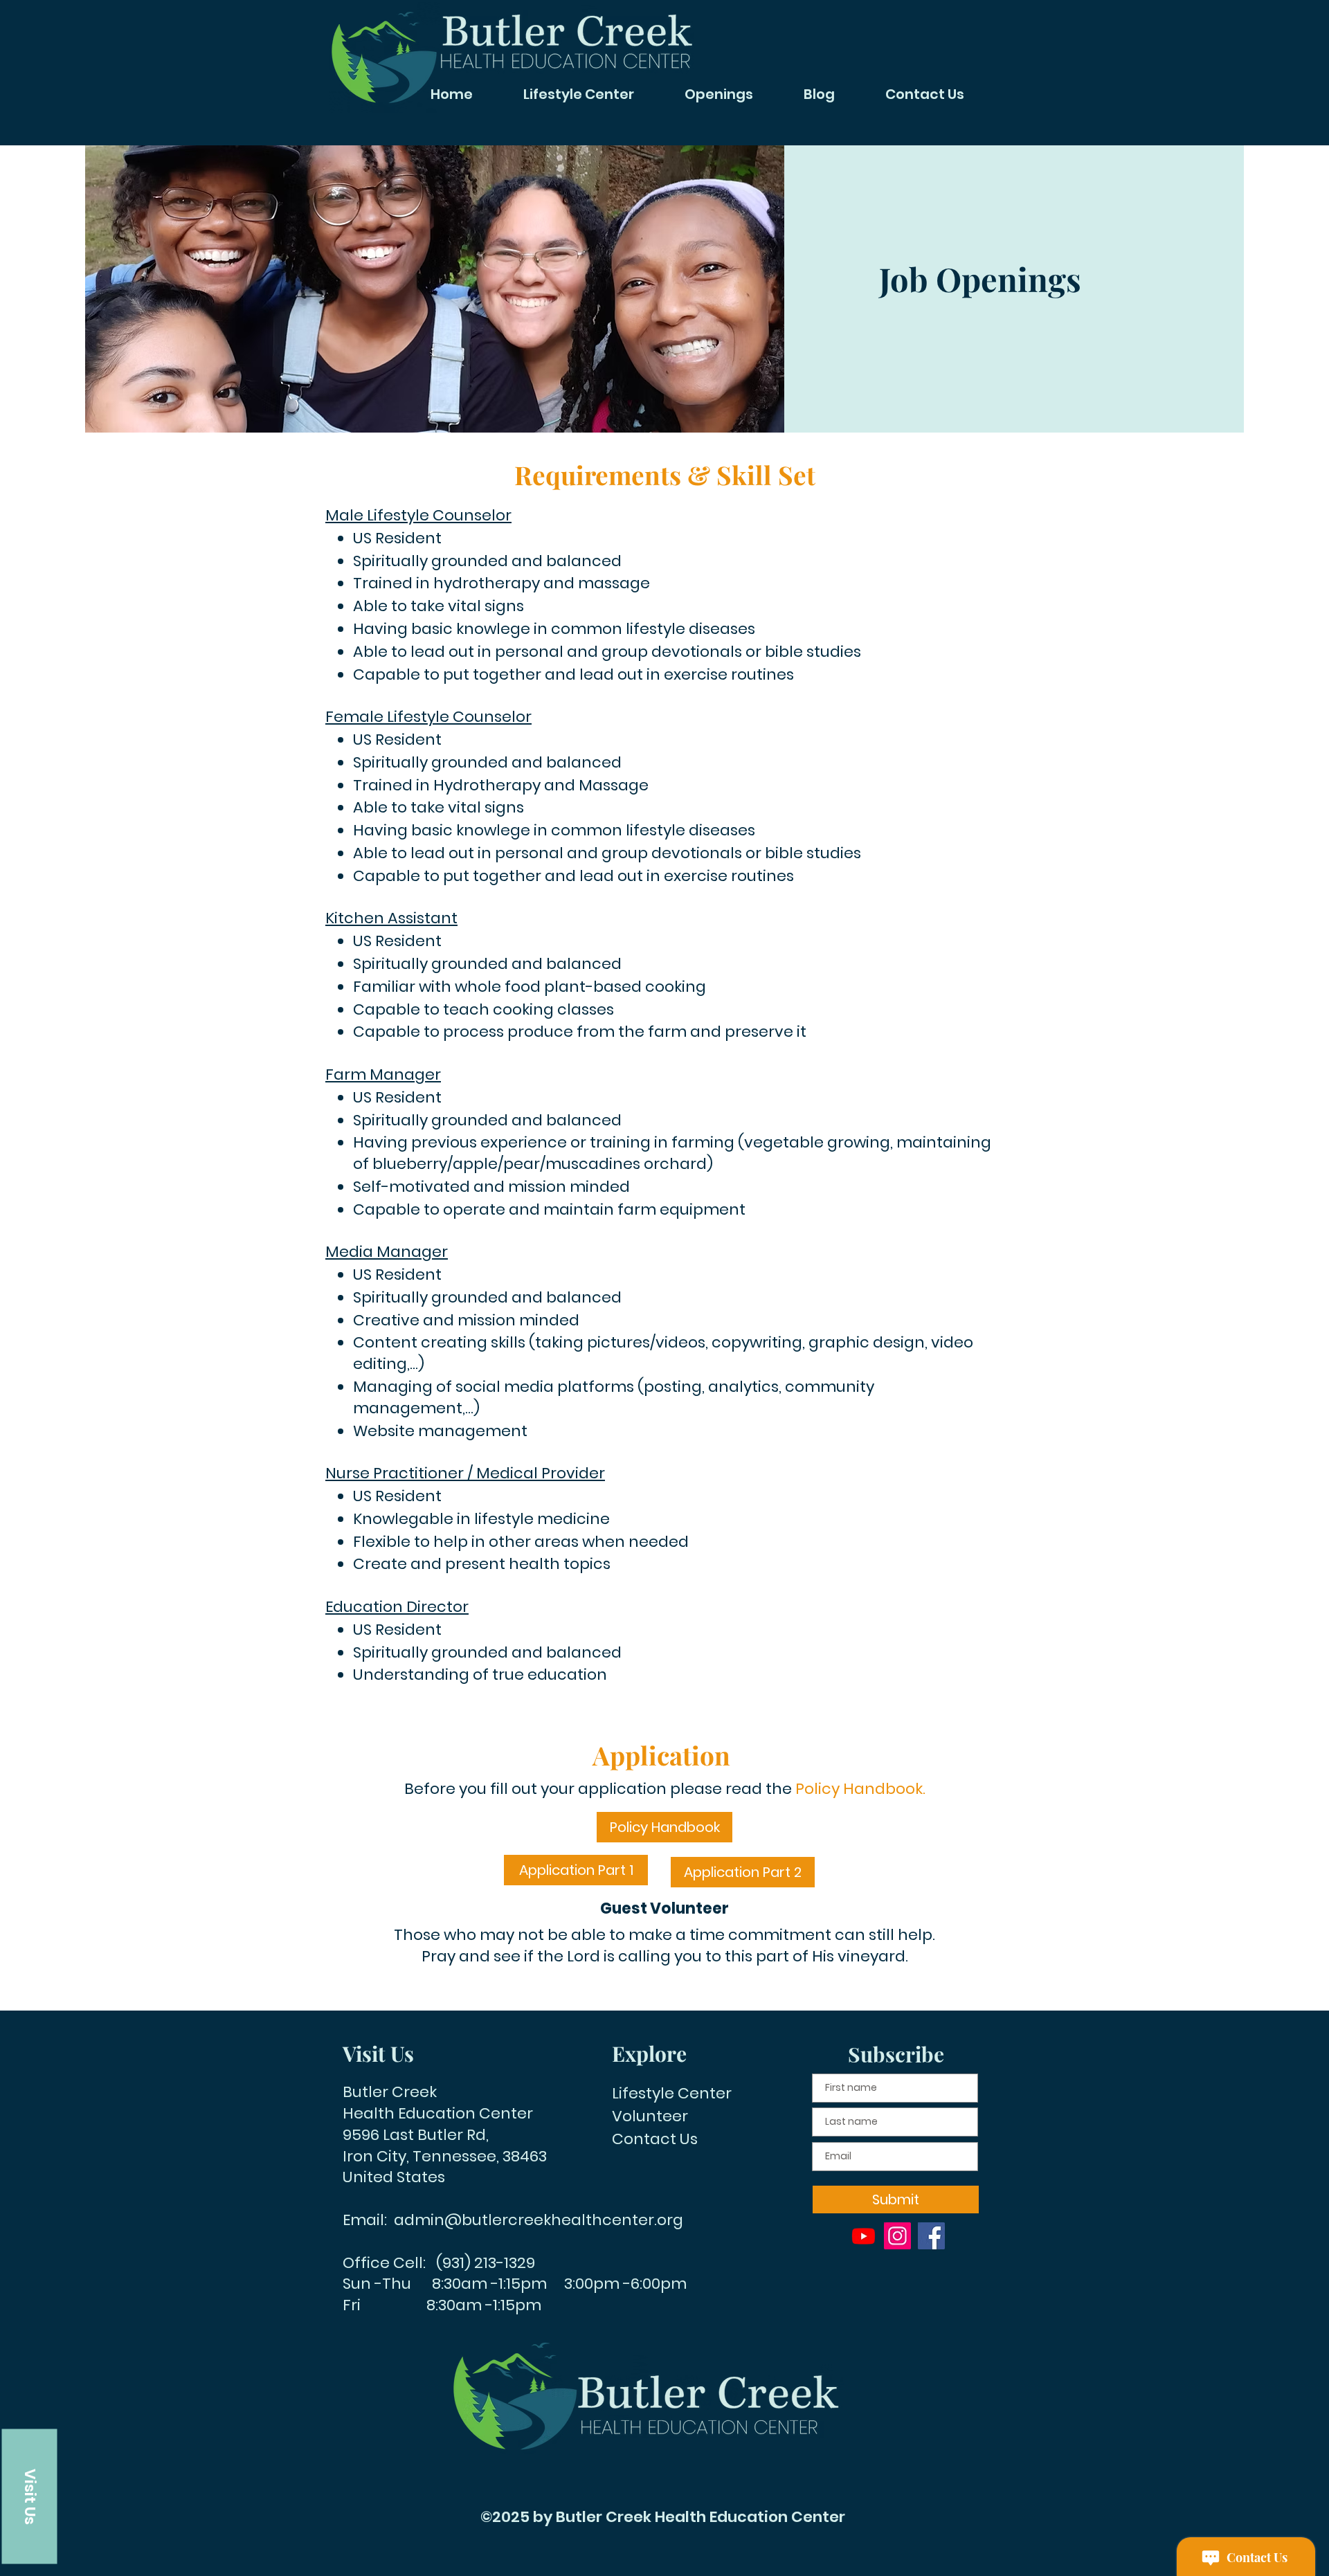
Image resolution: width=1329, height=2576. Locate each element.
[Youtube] (864, 2236)
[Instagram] (897, 2236)
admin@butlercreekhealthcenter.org (539, 2220)
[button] (30, 2496)
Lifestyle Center (672, 2093)
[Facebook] (931, 2236)
